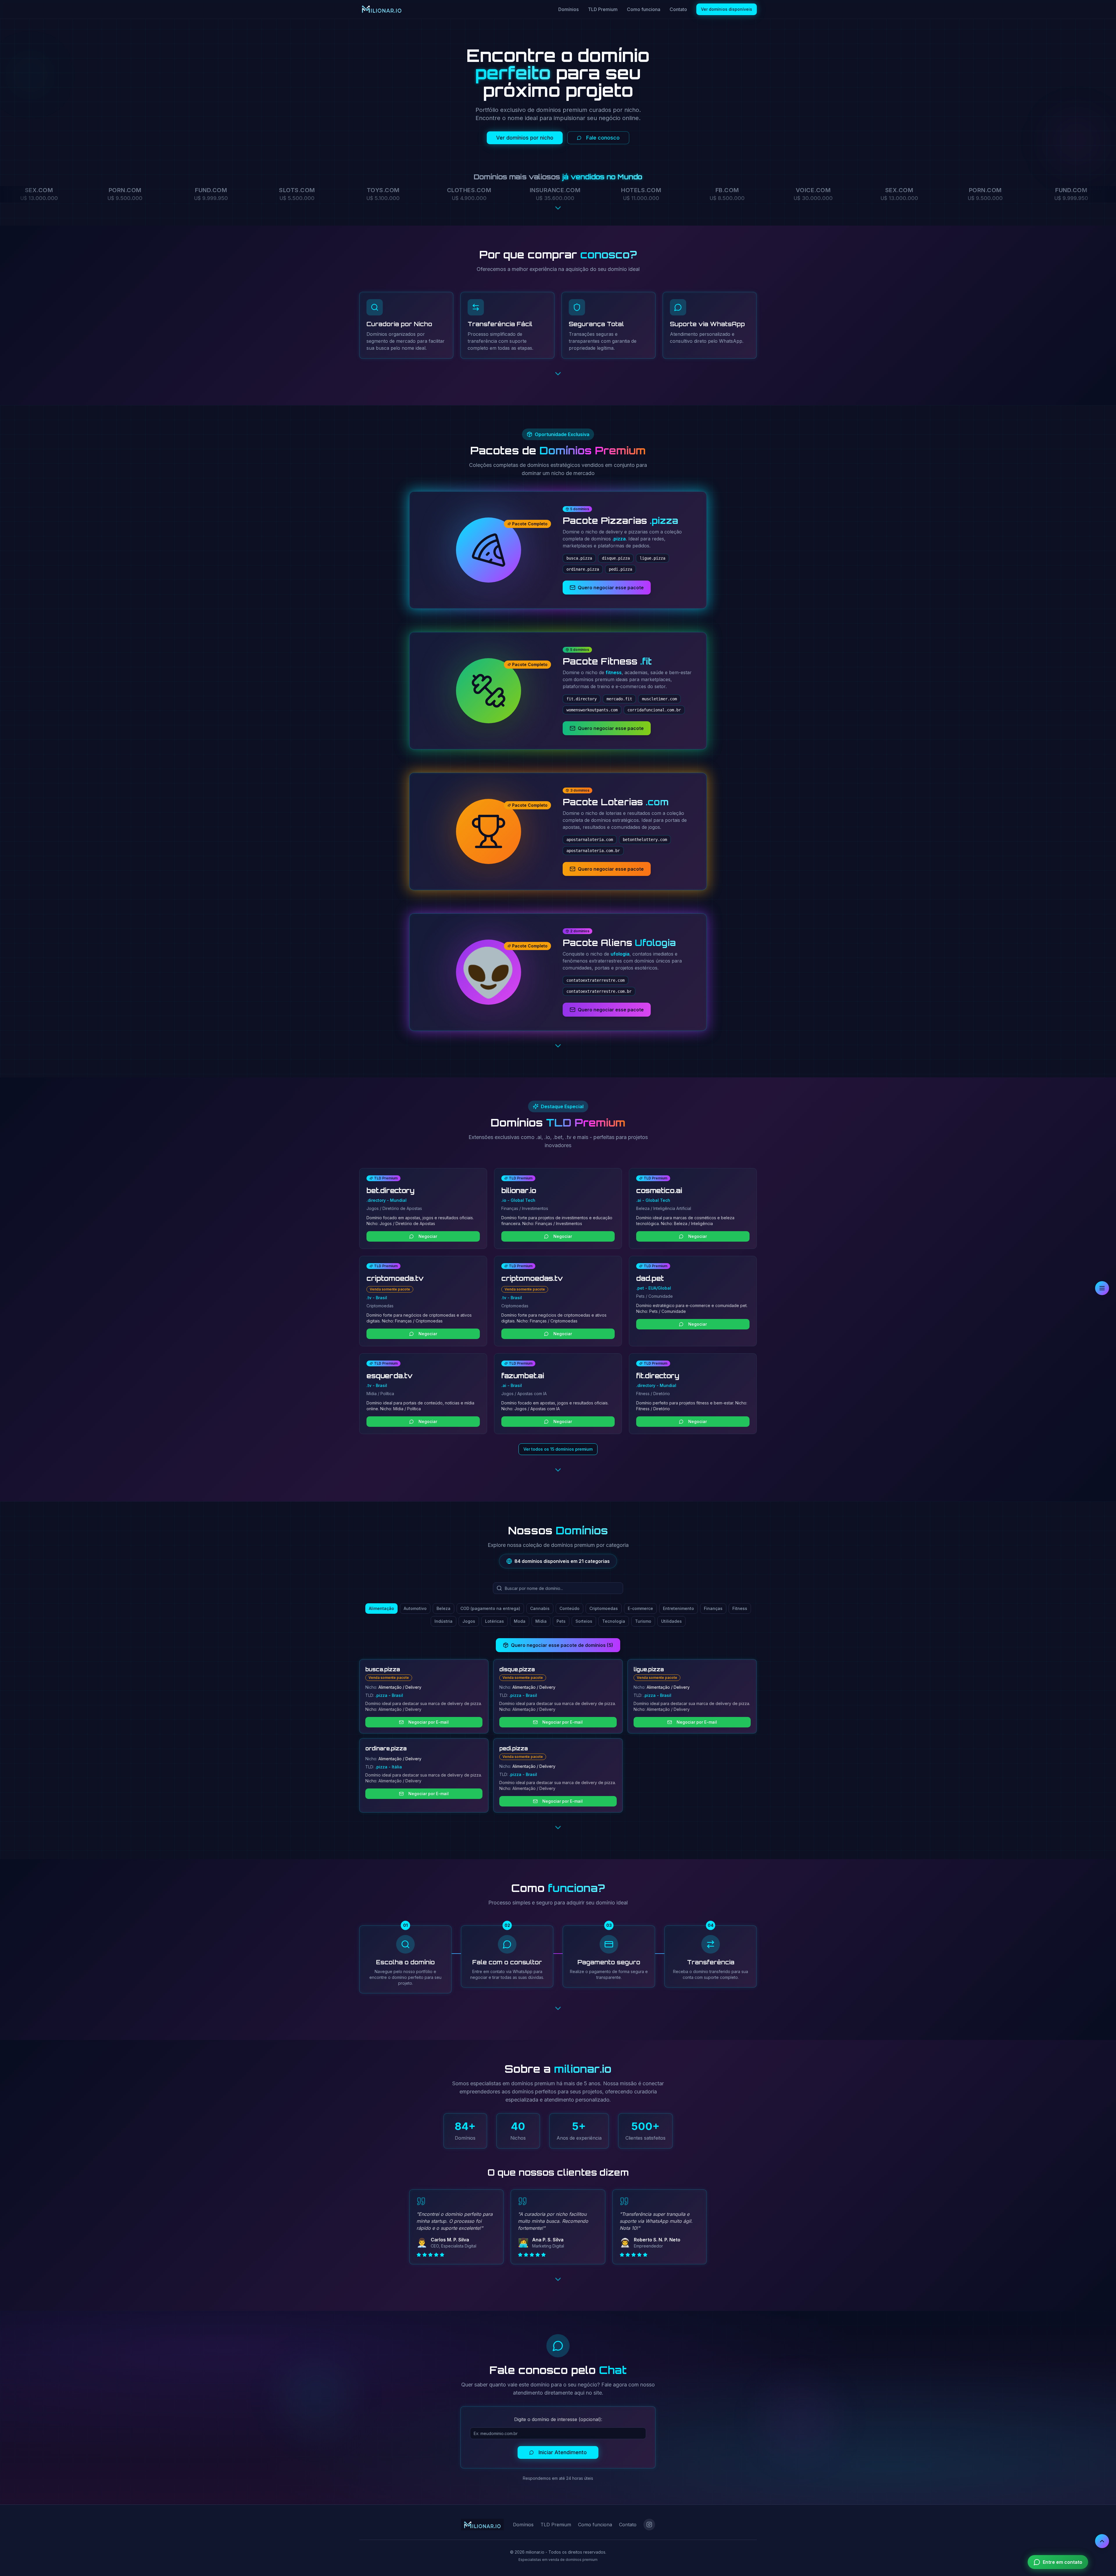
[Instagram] (649, 2525)
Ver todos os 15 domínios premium (558, 1449)
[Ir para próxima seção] (558, 209)
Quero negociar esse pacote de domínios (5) (562, 1645)
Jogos (469, 1621)
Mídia (541, 1621)
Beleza (443, 1608)
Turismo (643, 1621)
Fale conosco (603, 138)
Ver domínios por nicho (525, 138)
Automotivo (415, 1608)
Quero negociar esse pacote (611, 588)
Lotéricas (494, 1621)
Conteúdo (569, 1608)
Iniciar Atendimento (563, 2452)
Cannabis (540, 1608)
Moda (520, 1621)
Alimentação (381, 1608)
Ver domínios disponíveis (727, 9)
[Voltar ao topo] (1102, 2541)
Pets (561, 1621)
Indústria (443, 1621)
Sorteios (584, 1621)
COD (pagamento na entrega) (490, 1608)
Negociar (428, 1236)
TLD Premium (603, 9)
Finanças (713, 1608)
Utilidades (671, 1621)
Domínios (568, 9)
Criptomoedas (604, 1608)
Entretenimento (678, 1608)
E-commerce (640, 1608)
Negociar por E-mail (429, 1722)
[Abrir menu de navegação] (1102, 1288)
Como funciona (644, 9)
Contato (678, 9)
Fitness (740, 1608)
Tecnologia (614, 1621)
